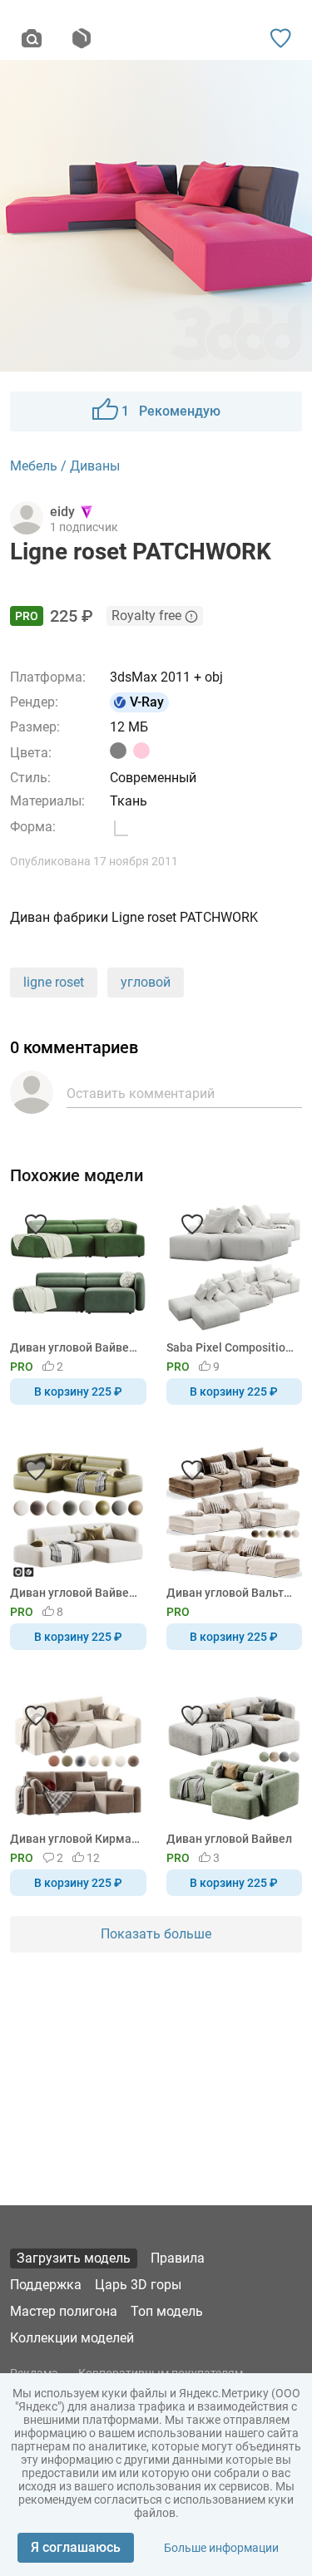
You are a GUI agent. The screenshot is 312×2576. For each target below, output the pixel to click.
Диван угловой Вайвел (229, 1839)
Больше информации (221, 2548)
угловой (146, 982)
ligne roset (54, 982)
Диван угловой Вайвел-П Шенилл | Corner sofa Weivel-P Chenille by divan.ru (75, 1593)
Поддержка (46, 2285)
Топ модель (167, 2311)
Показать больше (156, 1934)
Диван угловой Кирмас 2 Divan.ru (75, 1839)
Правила (178, 2258)
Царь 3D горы (138, 2285)
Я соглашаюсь (76, 2547)
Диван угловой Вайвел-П (75, 1347)
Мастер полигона (64, 2311)
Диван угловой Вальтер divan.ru (232, 1593)
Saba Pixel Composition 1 (232, 1347)
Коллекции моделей (72, 2338)
